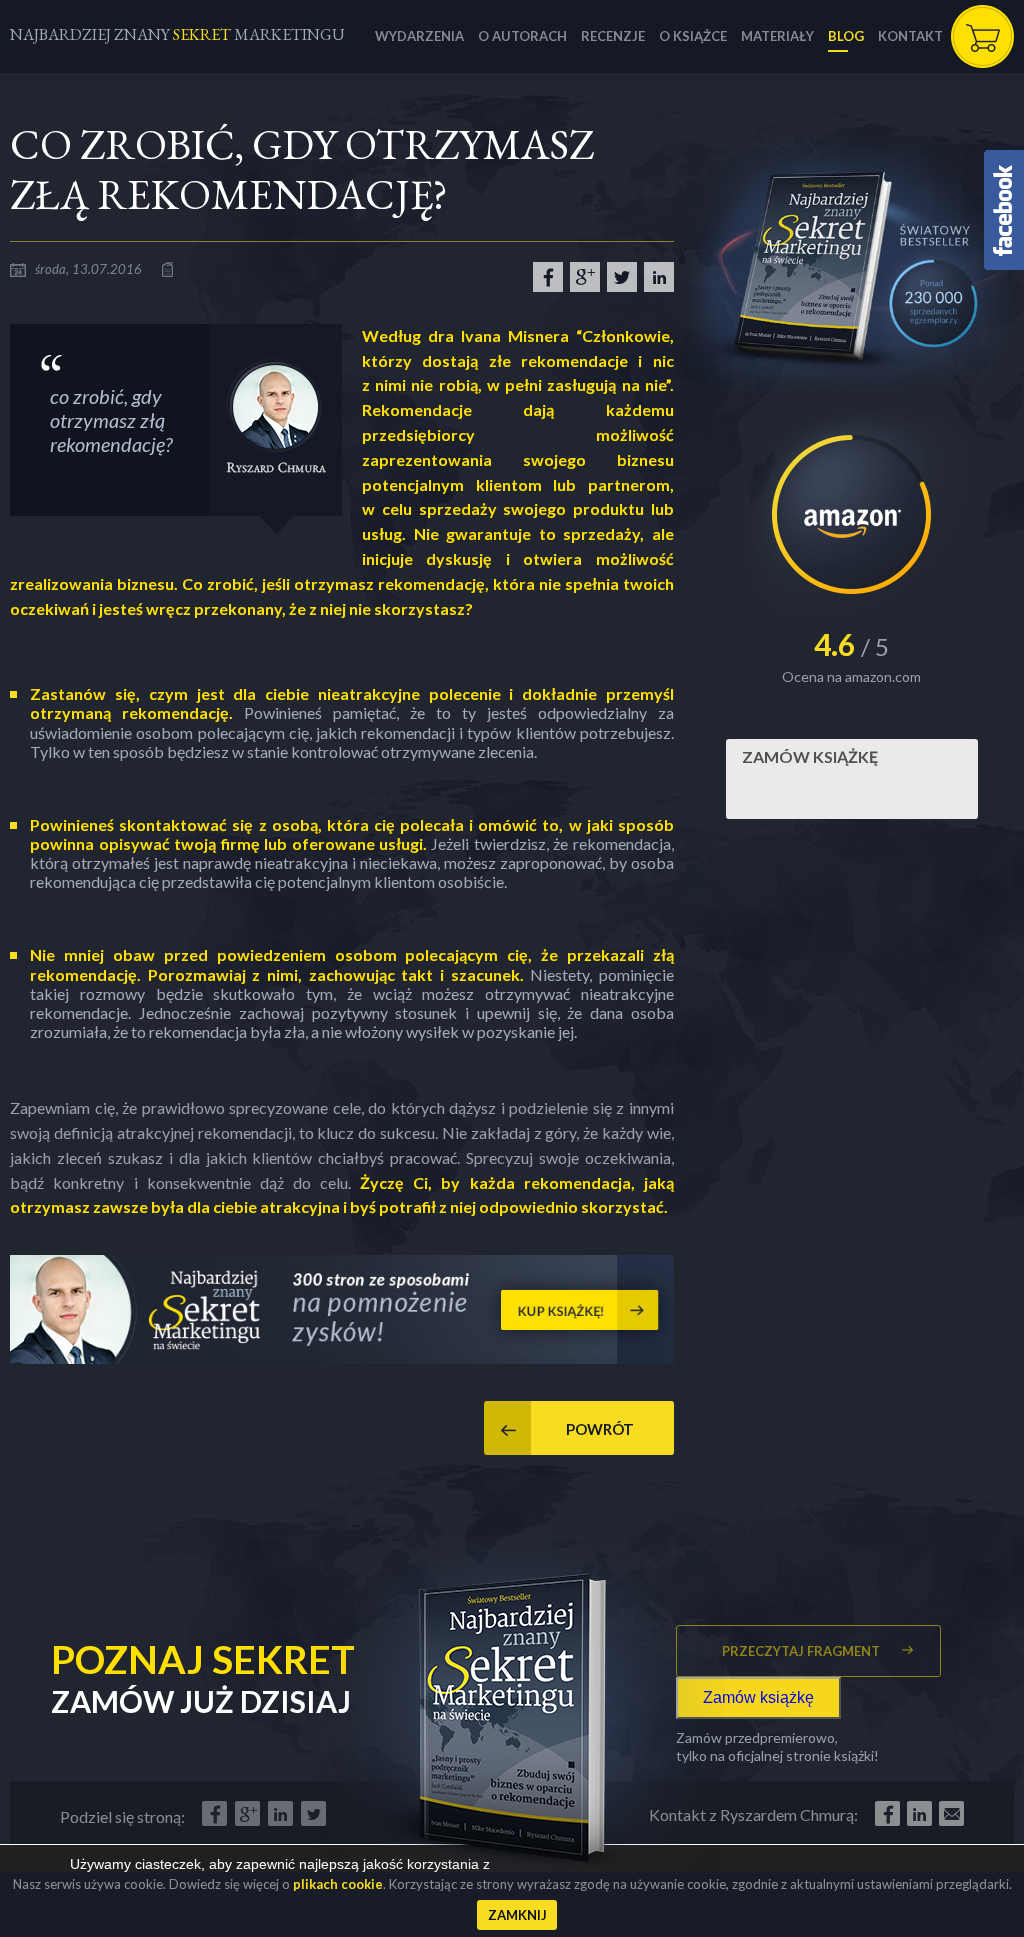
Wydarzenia (419, 36)
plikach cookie (338, 1884)
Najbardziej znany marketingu (177, 34)
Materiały (777, 36)
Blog (846, 36)
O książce (693, 36)
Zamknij (517, 1915)
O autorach (522, 36)
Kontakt (910, 36)
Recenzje (613, 36)
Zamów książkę (810, 756)
